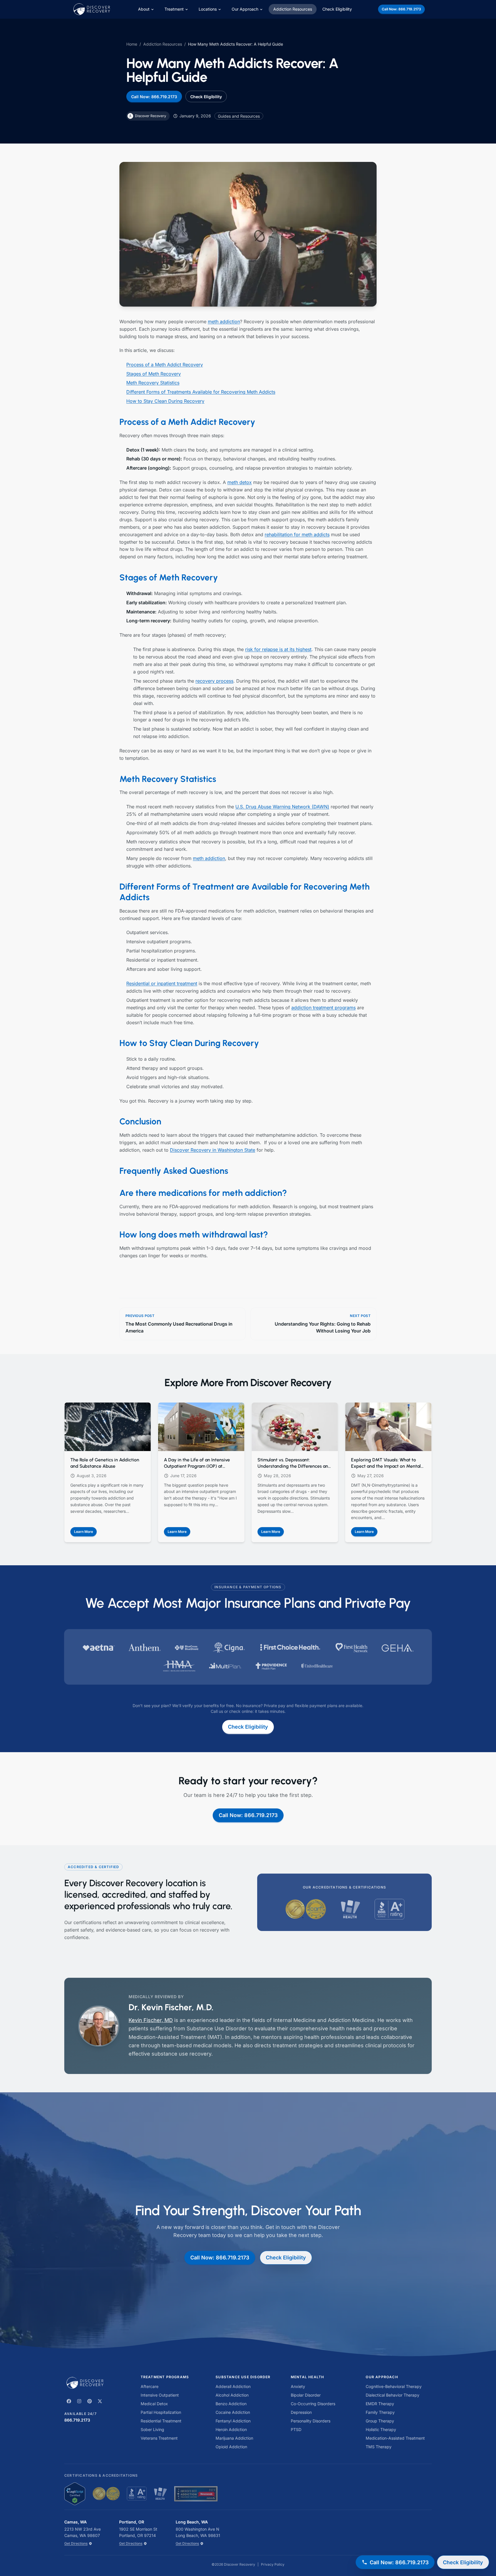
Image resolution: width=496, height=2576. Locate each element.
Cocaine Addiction (233, 2412)
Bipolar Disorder (306, 2395)
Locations (208, 9)
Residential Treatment (161, 2421)
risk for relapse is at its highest (278, 649)
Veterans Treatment (159, 2438)
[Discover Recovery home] (96, 2383)
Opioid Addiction (231, 2447)
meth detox (240, 482)
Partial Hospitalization (161, 2412)
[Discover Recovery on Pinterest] (90, 2401)
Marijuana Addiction (234, 2438)
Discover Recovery (240, 2564)
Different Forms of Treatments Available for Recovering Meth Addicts (201, 392)
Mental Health (308, 2377)
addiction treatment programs (323, 1008)
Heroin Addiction (231, 2429)
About (144, 9)
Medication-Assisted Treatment (395, 2438)
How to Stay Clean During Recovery (165, 401)
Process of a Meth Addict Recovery (165, 365)
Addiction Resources (293, 9)
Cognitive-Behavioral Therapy (394, 2386)
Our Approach (245, 9)
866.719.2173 (77, 2420)
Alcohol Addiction (232, 2395)
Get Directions (76, 2543)
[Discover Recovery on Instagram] (79, 2401)
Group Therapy (380, 2421)
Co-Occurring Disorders (313, 2404)
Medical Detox (154, 2404)
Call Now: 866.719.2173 (401, 9)
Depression (301, 2412)
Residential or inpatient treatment (162, 983)
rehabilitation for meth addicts (297, 534)
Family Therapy (380, 2412)
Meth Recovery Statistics (153, 383)
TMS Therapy (379, 2447)
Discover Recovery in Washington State (213, 1150)
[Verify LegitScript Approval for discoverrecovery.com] (75, 2494)
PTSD (296, 2429)
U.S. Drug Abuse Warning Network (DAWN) (282, 807)
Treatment (174, 9)
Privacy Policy (273, 2564)
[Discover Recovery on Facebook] (69, 2401)
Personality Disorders (311, 2421)
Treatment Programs (165, 2377)
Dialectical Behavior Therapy (393, 2395)
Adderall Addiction (233, 2386)
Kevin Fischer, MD (151, 2020)
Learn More (85, 1533)
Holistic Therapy (381, 2429)
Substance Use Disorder (243, 2377)
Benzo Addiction (231, 2404)
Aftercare (150, 2386)
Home (132, 44)
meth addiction (224, 321)
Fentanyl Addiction (233, 2421)
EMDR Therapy (380, 2404)
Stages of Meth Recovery (154, 374)
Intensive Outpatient (160, 2395)
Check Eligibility (337, 9)
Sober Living (152, 2429)
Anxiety (298, 2386)
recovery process (214, 681)
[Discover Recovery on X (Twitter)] (100, 2401)
